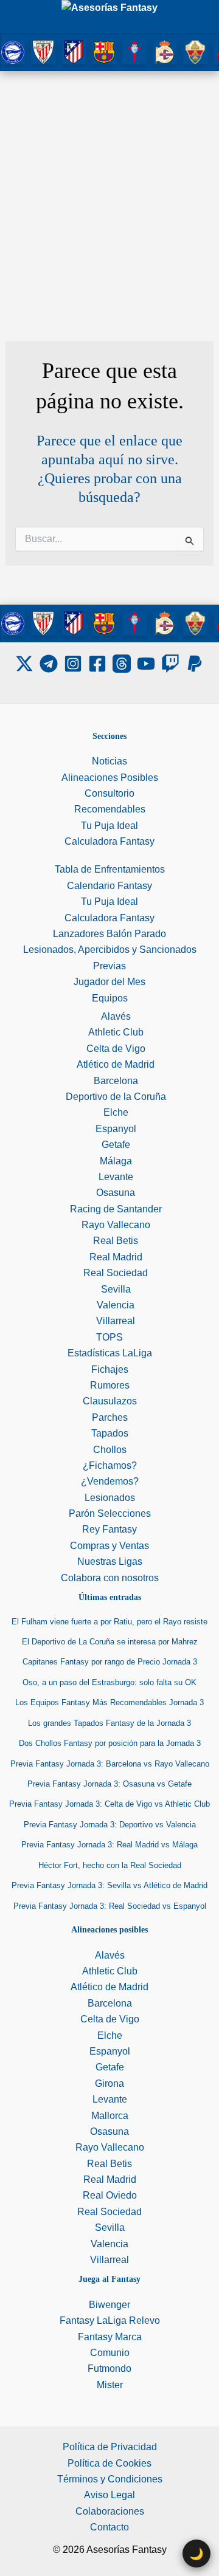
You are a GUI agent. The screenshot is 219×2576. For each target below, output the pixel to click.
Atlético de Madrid (116, 1064)
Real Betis (116, 1241)
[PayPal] (195, 664)
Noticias (109, 761)
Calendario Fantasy (109, 886)
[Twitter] (24, 664)
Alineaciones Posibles (110, 778)
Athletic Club (116, 1032)
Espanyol (116, 1129)
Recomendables (110, 809)
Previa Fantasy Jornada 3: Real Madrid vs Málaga (109, 1845)
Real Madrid (116, 1257)
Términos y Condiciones (110, 2479)
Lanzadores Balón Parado (109, 934)
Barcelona (116, 1081)
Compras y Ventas (109, 1546)
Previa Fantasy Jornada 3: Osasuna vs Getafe (109, 1784)
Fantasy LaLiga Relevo (110, 2320)
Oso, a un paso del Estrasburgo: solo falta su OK (109, 1682)
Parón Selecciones (110, 1513)
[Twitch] (170, 664)
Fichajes (110, 1369)
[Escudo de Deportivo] (165, 51)
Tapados (110, 1433)
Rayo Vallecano (116, 1225)
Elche (116, 1112)
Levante (116, 1177)
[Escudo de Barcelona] (104, 51)
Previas (109, 966)
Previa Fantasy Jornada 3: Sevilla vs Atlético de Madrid (109, 1885)
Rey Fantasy (109, 1529)
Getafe (116, 1145)
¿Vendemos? (110, 1481)
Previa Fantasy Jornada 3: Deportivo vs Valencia (110, 1825)
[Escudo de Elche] (195, 51)
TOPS (109, 1337)
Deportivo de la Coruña (116, 1097)
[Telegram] (49, 664)
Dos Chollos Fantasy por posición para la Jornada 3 (110, 1743)
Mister (110, 2385)
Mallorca (110, 2116)
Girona (109, 2083)
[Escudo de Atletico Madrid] (74, 51)
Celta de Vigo (116, 1049)
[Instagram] (73, 664)
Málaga (116, 1161)
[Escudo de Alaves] (13, 51)
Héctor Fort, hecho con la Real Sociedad (110, 1865)
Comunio (110, 2353)
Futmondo (109, 2368)
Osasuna (116, 1193)
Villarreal (116, 1321)
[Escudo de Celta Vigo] (134, 51)
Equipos (110, 998)
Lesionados (110, 1498)
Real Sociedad (116, 1273)
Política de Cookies (109, 2463)
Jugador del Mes (109, 982)
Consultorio (109, 793)
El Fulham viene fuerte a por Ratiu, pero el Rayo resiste (109, 1622)
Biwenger (109, 2305)
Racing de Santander (116, 1209)
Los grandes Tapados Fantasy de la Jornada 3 (109, 1723)
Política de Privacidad (110, 2447)
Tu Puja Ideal (109, 826)
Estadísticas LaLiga (110, 1353)
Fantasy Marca (110, 2337)
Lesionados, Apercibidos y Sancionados (110, 950)
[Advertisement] (109, 187)
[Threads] (122, 664)
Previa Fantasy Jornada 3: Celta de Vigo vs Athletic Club (109, 1804)
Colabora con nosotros (110, 1578)
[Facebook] (97, 664)
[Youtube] (146, 664)
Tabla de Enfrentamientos (110, 869)
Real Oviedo (110, 2195)
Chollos (110, 1450)
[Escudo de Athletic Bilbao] (43, 51)
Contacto (109, 2527)
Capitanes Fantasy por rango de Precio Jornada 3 (110, 1662)
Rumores (110, 1385)
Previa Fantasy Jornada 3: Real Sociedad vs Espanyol (110, 1906)
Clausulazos (110, 1401)
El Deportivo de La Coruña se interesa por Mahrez (110, 1642)
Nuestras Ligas (110, 1561)
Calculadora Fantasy (109, 841)
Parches (110, 1417)
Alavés (116, 1016)
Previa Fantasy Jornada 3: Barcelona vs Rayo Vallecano (110, 1764)
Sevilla (116, 1289)
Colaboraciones (110, 2511)
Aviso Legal (109, 2495)
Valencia (116, 1305)
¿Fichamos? (110, 1465)
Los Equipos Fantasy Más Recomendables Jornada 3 (109, 1702)
